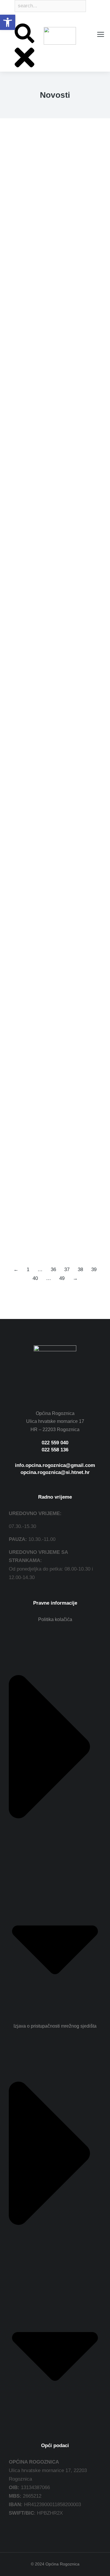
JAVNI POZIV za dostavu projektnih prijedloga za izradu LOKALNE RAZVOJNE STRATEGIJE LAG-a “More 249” (55, 661)
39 (94, 1270)
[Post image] (55, 184)
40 (35, 1278)
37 (67, 1270)
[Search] (15, 19)
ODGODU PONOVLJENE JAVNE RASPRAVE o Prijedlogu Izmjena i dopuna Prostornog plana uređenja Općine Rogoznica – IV (51, 1087)
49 (62, 1278)
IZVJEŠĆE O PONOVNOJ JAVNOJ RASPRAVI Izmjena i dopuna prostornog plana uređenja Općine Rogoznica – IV (53, 369)
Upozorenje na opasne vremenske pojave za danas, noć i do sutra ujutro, (51, 236)
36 (53, 1270)
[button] (8, 22)
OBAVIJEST (27, 785)
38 (80, 1270)
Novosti (16, 256)
